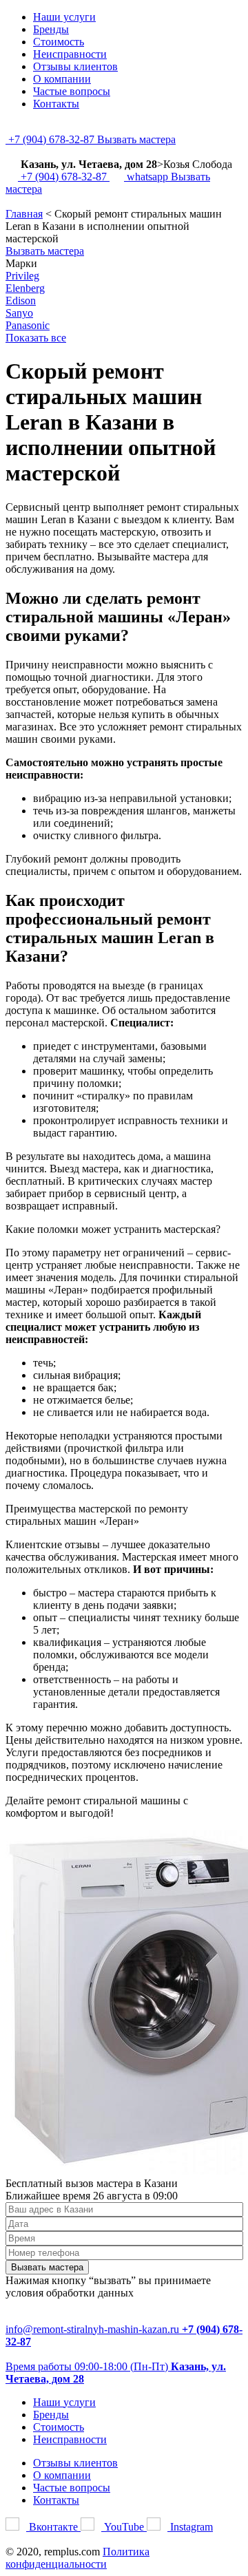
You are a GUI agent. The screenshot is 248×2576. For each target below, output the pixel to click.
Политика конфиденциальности (77, 2558)
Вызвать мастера (136, 139)
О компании (62, 79)
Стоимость (59, 42)
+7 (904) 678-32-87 (51, 139)
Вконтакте (53, 2527)
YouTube (124, 2527)
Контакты (56, 104)
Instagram (190, 2527)
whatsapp (147, 177)
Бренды (51, 29)
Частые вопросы (72, 91)
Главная (24, 214)
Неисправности (70, 54)
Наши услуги (64, 17)
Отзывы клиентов (75, 66)
